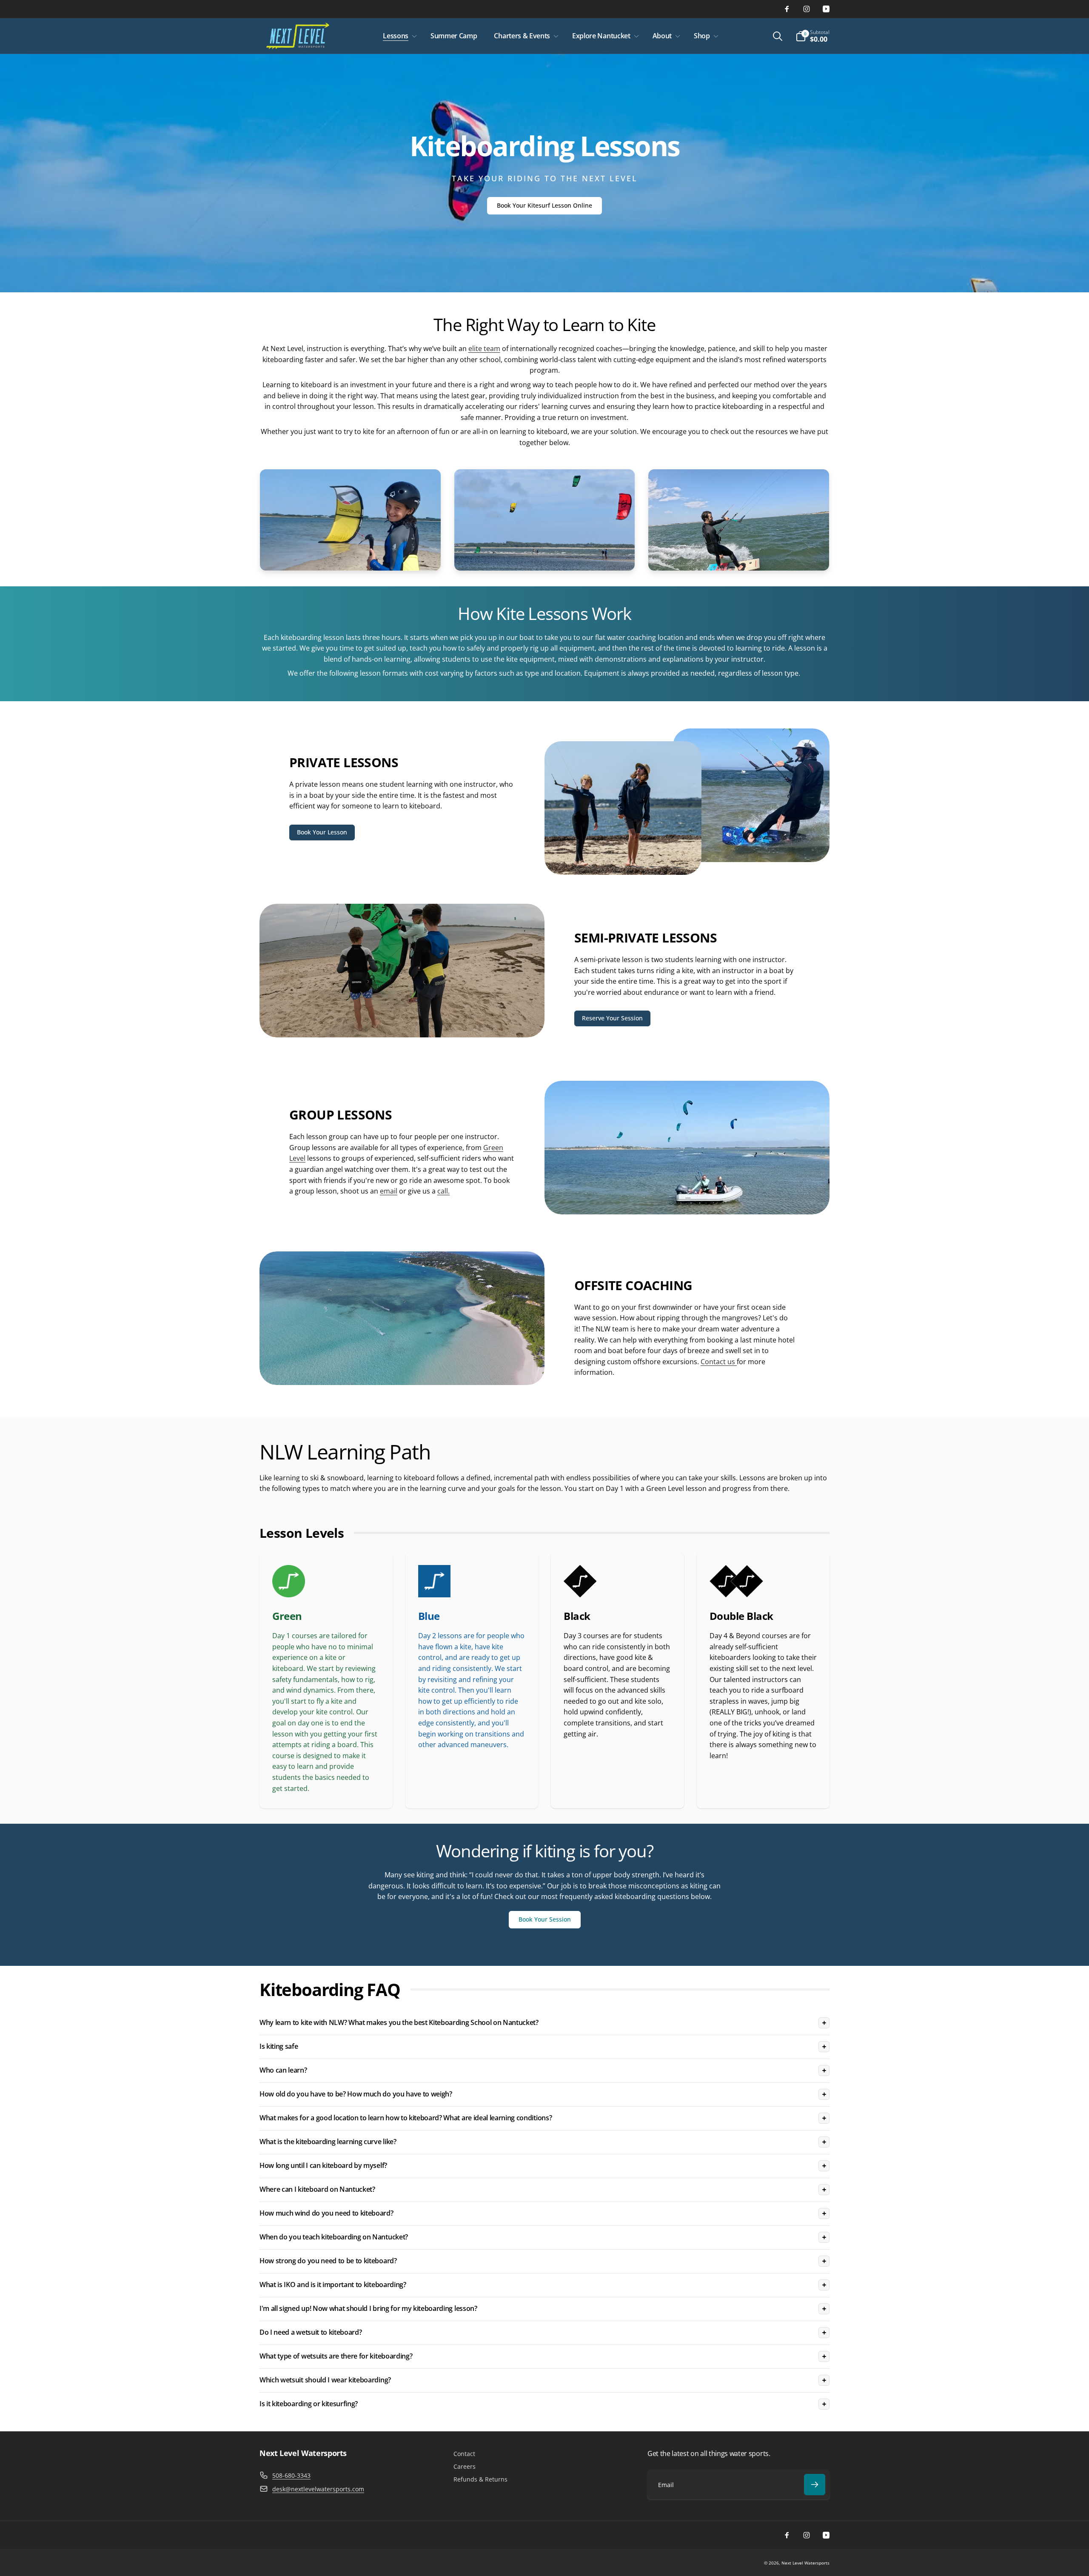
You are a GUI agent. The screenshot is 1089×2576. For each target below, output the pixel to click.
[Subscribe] (815, 2485)
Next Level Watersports (805, 2563)
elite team (484, 348)
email (389, 1191)
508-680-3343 (291, 2475)
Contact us (719, 1362)
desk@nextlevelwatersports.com (318, 2489)
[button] (398, 36)
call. (443, 1191)
